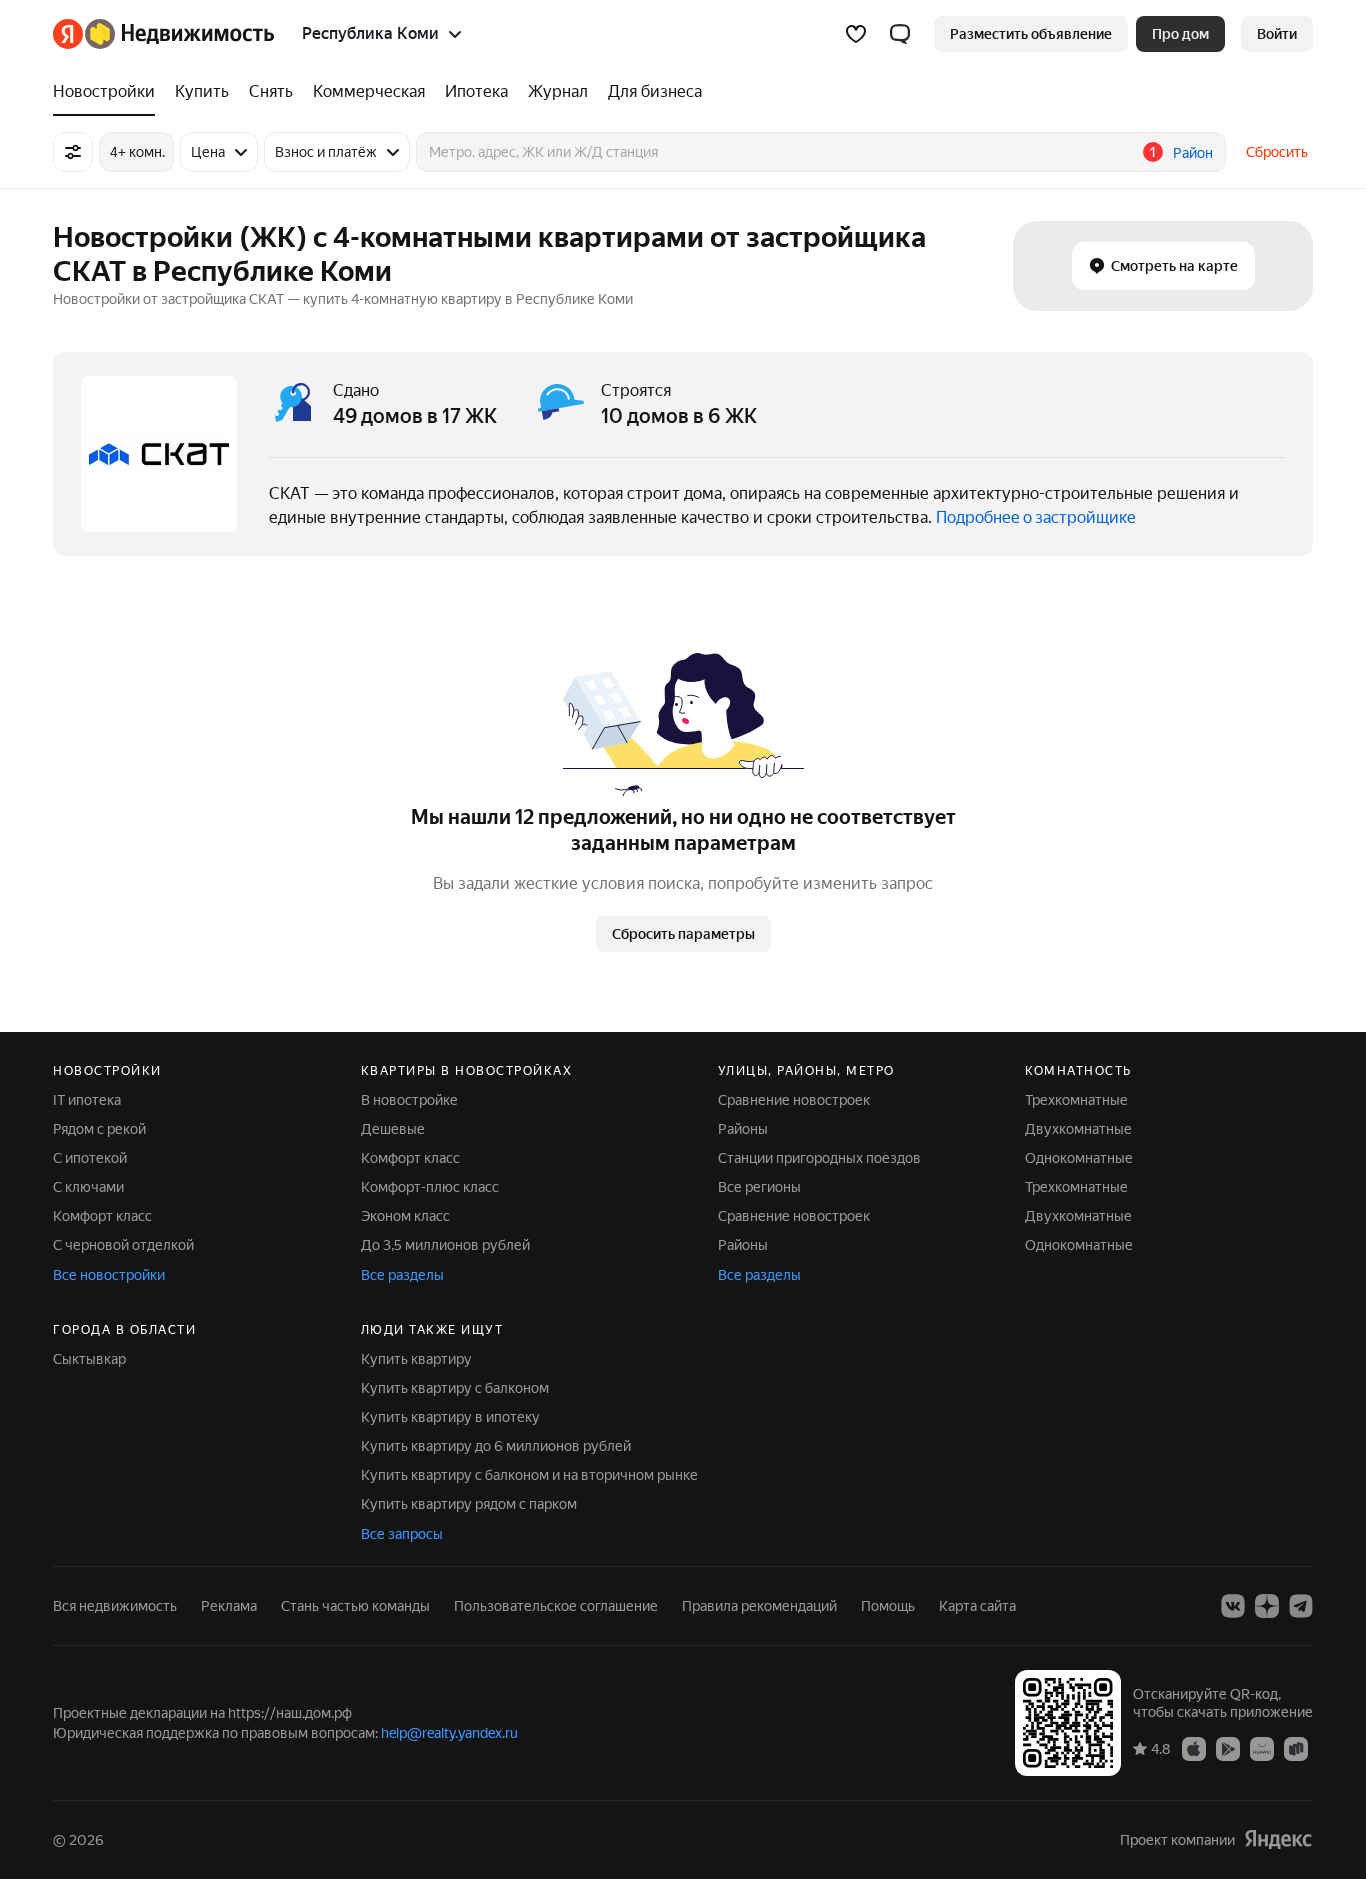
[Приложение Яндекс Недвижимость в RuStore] (1296, 1748)
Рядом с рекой (99, 1129)
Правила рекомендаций (759, 1606)
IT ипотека (87, 1100)
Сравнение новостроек (794, 1100)
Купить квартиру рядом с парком (469, 1504)
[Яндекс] (1278, 1839)
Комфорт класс (102, 1216)
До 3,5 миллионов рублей (445, 1245)
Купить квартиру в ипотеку (450, 1417)
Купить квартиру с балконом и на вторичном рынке (529, 1475)
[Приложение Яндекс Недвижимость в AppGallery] (1262, 1748)
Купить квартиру (416, 1359)
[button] (900, 34)
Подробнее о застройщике (1036, 517)
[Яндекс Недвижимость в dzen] (1267, 1606)
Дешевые (393, 1129)
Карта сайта (977, 1606)
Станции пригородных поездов (819, 1158)
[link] (1277, 34)
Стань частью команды (355, 1606)
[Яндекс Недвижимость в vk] (1233, 1606)
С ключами (88, 1187)
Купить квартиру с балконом (455, 1388)
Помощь (888, 1606)
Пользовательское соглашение (556, 1606)
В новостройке (409, 1100)
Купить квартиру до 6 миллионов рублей (496, 1446)
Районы (743, 1129)
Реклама (229, 1606)
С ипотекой (90, 1158)
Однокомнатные (1079, 1158)
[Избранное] (856, 34)
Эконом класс (405, 1216)
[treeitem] (109, 92)
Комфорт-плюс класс (430, 1187)
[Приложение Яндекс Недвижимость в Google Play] (1228, 1748)
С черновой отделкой (123, 1245)
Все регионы (759, 1187)
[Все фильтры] (73, 152)
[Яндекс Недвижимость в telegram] (1301, 1606)
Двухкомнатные (1078, 1129)
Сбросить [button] (1277, 152)
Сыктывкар (89, 1359)
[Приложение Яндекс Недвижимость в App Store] (1194, 1748)
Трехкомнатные (1076, 1100)
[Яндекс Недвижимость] (163, 34)
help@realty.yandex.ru (449, 1733)
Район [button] (1193, 153)
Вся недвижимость (115, 1606)
